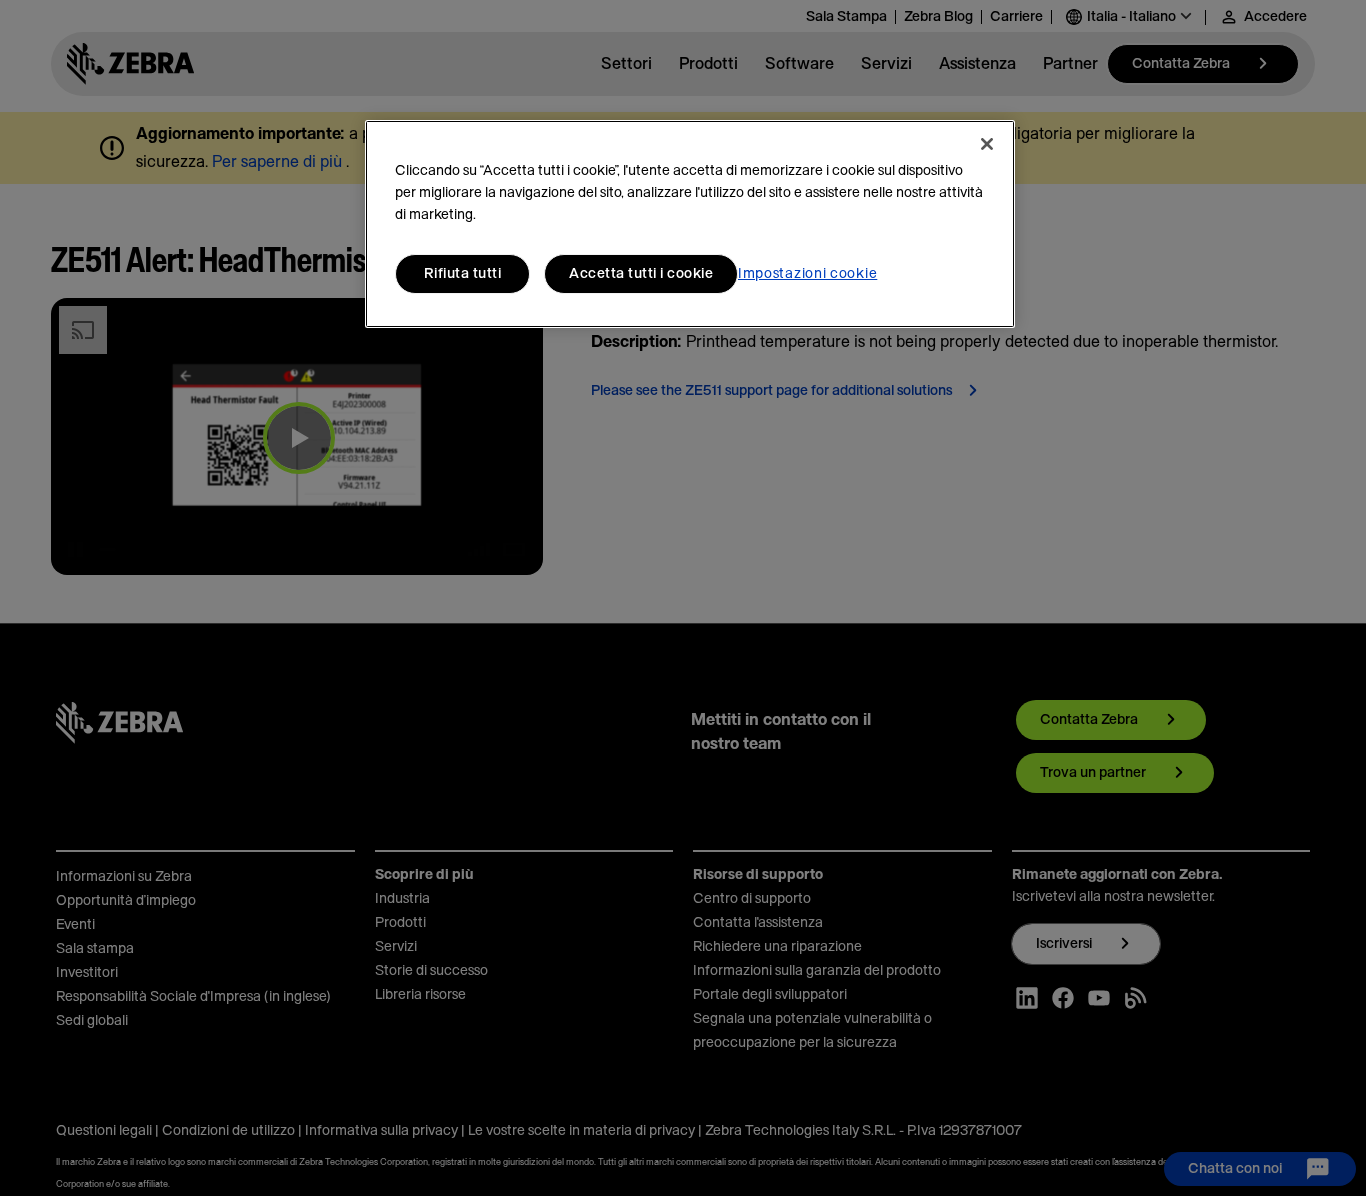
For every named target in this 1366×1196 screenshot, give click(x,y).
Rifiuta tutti (463, 274)
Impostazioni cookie (807, 274)
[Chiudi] (987, 144)
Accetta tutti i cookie (641, 274)
